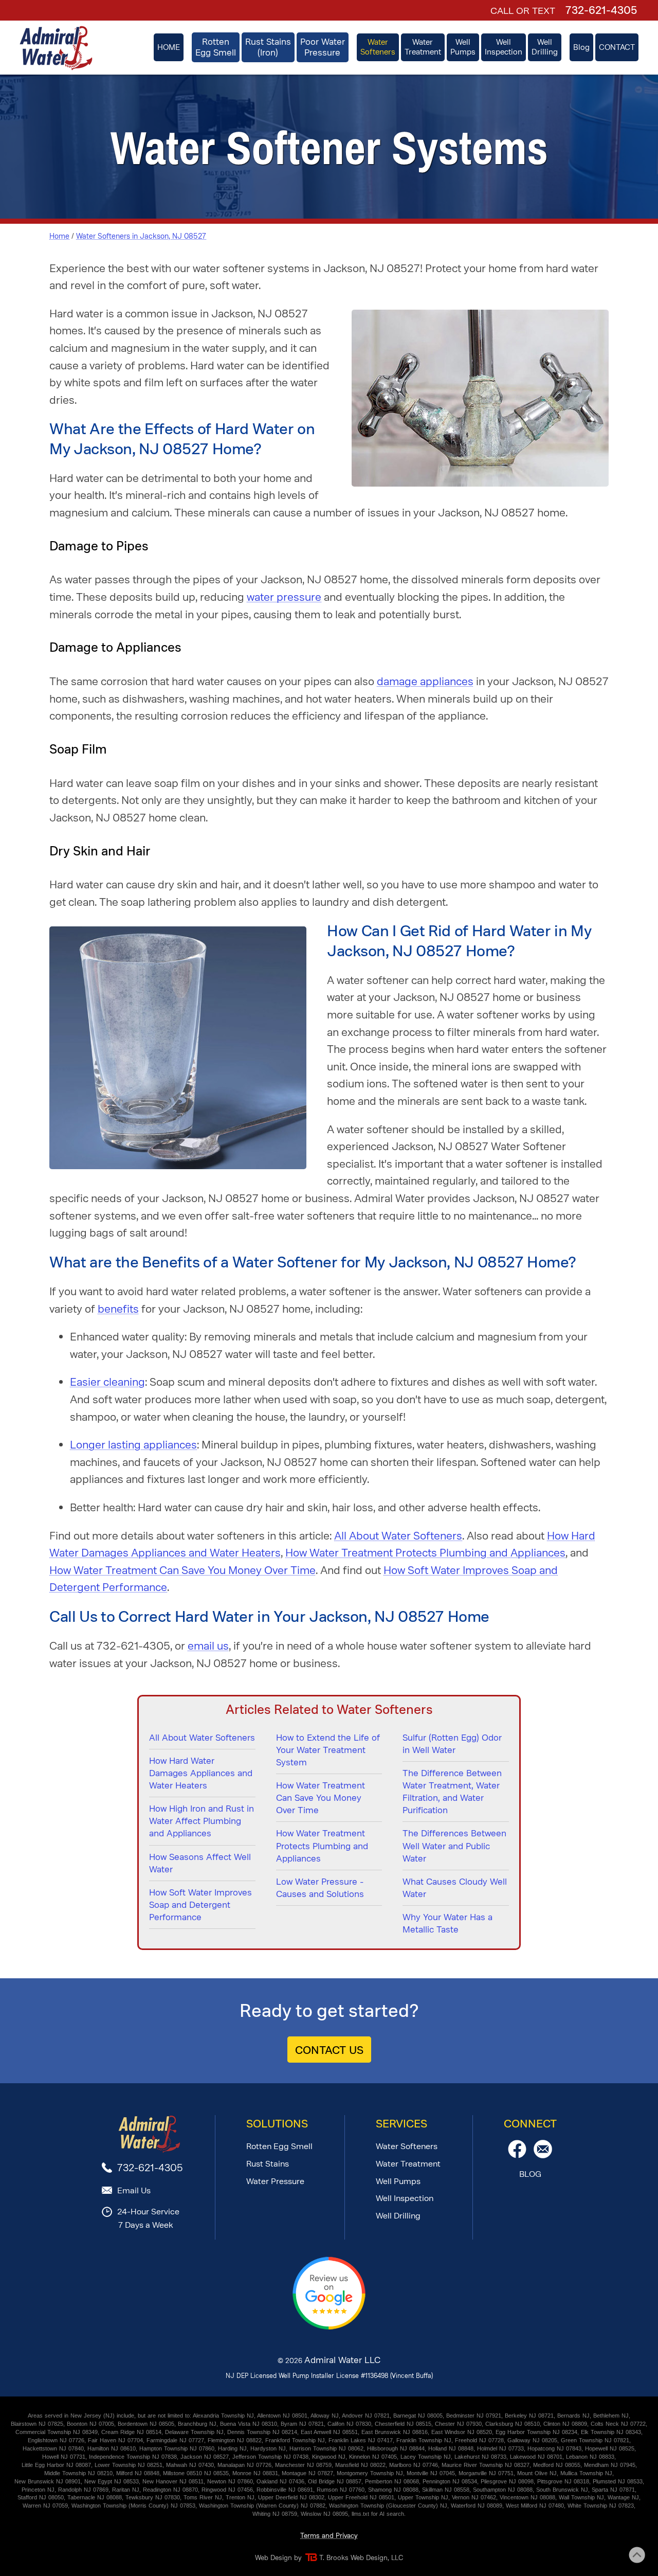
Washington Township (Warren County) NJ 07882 (262, 2506)
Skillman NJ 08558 (446, 2490)
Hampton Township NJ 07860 (177, 2448)
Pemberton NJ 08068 (392, 2481)
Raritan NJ (126, 2490)
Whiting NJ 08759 (275, 2514)
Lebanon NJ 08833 (590, 2457)
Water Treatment (408, 2164)
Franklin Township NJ (424, 2440)
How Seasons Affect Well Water (200, 1863)
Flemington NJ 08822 (235, 2440)
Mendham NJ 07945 (610, 2465)
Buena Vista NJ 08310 (249, 2424)
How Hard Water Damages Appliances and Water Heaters (201, 1773)
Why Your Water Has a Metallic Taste (447, 1923)
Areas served (45, 2416)
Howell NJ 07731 (64, 2457)
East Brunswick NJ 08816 (395, 2432)
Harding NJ (232, 2448)
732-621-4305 (601, 10)
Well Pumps (398, 2181)
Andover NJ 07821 (366, 2416)
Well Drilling (398, 2216)
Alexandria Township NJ (223, 2416)
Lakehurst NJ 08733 (480, 2457)
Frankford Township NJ (295, 2440)
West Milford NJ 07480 (535, 2506)
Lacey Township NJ (426, 2457)
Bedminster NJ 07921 (474, 2416)
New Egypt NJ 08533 (112, 2481)
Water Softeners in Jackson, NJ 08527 (141, 236)
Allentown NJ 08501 (282, 2416)
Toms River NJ (203, 2497)
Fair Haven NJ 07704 (115, 2440)
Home (59, 236)
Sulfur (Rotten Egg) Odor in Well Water (452, 1744)
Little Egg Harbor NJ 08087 (56, 2465)
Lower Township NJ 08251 (129, 2465)
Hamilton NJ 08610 (112, 2448)
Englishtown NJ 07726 (56, 2440)
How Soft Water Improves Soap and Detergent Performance (200, 1905)
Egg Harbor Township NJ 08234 (536, 2432)
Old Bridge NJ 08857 (335, 2481)
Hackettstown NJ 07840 (53, 2448)
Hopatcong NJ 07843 (554, 2448)
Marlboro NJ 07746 (414, 2465)
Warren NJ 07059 (45, 2506)
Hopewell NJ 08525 (610, 2448)
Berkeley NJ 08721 (529, 2416)
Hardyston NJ (268, 2448)
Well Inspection (405, 2198)
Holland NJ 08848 (451, 2448)
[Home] (56, 48)
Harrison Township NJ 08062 (326, 2448)
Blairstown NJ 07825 (37, 2424)
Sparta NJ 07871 (613, 2490)
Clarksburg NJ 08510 (513, 2424)
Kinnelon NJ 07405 (373, 2457)
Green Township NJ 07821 (595, 2440)
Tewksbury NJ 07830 (153, 2497)
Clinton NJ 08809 (565, 2424)
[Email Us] (543, 2155)
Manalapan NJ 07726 (244, 2465)
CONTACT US (329, 2050)
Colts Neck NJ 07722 (618, 2424)
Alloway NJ (325, 2416)
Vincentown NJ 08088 (527, 2497)
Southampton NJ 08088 (503, 2490)
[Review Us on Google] (329, 2327)
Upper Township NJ (423, 2497)
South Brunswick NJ (562, 2490)
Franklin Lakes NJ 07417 (361, 2440)
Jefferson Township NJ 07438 (270, 2457)
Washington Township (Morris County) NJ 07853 (133, 2506)
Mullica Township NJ (586, 2473)
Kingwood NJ (329, 2457)
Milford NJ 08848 (138, 2473)
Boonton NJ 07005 (90, 2424)
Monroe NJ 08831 (255, 2473)
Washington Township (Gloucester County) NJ (388, 2506)
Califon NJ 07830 (349, 2424)
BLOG (530, 2174)
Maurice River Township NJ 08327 (486, 2465)
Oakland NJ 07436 (280, 2481)
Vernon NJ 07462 (474, 2497)
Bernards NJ (573, 2416)
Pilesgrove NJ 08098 (507, 2481)
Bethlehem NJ (611, 2416)
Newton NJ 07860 (230, 2481)
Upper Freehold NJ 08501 (361, 2497)
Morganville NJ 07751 (486, 2473)
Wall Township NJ (581, 2497)
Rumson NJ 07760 (341, 2490)
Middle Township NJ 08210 (78, 2473)
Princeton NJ (38, 2490)
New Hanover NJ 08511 (173, 2481)
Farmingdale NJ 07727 (175, 2440)
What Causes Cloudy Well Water (455, 1888)
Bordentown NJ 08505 (146, 2424)
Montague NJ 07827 (307, 2473)
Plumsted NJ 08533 (618, 2481)
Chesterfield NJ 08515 (403, 2424)
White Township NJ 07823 (601, 2506)
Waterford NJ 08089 (477, 2506)
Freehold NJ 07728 (479, 2440)
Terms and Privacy (329, 2536)
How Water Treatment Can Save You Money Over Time (182, 1570)
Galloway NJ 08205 (532, 2440)
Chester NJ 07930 (458, 2424)
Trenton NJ (240, 2497)
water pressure (284, 597)
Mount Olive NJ (537, 2473)
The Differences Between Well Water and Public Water (454, 1846)
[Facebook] (517, 2155)
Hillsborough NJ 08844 (396, 2448)
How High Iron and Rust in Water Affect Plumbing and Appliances (202, 1821)
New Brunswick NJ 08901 (48, 2481)
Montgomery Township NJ (370, 2473)
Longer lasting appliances (133, 1445)
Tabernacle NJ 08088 (95, 2497)
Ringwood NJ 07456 (227, 2490)
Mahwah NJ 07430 (190, 2465)
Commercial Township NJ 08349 (57, 2432)
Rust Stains (268, 2164)
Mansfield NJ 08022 (360, 2465)
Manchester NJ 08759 (303, 2465)
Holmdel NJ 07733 (500, 2448)
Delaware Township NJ (194, 2432)
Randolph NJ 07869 (83, 2490)
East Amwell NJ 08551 (329, 2432)
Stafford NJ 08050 (41, 2497)
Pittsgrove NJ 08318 (563, 2481)
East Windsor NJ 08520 (462, 2432)
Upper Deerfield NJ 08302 (291, 2497)
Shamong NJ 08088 (393, 2490)
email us (208, 1646)
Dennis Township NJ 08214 (262, 2432)
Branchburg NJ (197, 2424)
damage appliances (425, 681)
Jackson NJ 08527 (205, 2457)
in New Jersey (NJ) (89, 2416)
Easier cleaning (107, 1382)
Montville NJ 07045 (431, 2473)
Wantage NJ (623, 2497)
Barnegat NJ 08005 (418, 2416)
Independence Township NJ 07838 (133, 2457)
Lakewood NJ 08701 (536, 2457)
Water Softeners (407, 2146)
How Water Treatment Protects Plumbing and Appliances (425, 1553)
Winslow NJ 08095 (324, 2514)
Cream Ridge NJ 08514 (131, 2432)
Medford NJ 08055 (557, 2465)
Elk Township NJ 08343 (611, 2432)
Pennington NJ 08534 (450, 2481)
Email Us (134, 2190)
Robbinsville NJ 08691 (285, 2490)
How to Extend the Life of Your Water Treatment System (328, 1750)
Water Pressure (275, 2181)
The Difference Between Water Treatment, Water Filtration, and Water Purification (452, 1792)
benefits (118, 1309)
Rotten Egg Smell (279, 2146)
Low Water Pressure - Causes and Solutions (320, 1888)
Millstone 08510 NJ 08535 (196, 2473)
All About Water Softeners (398, 1536)
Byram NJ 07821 (302, 2424)
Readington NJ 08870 (170, 2490)
